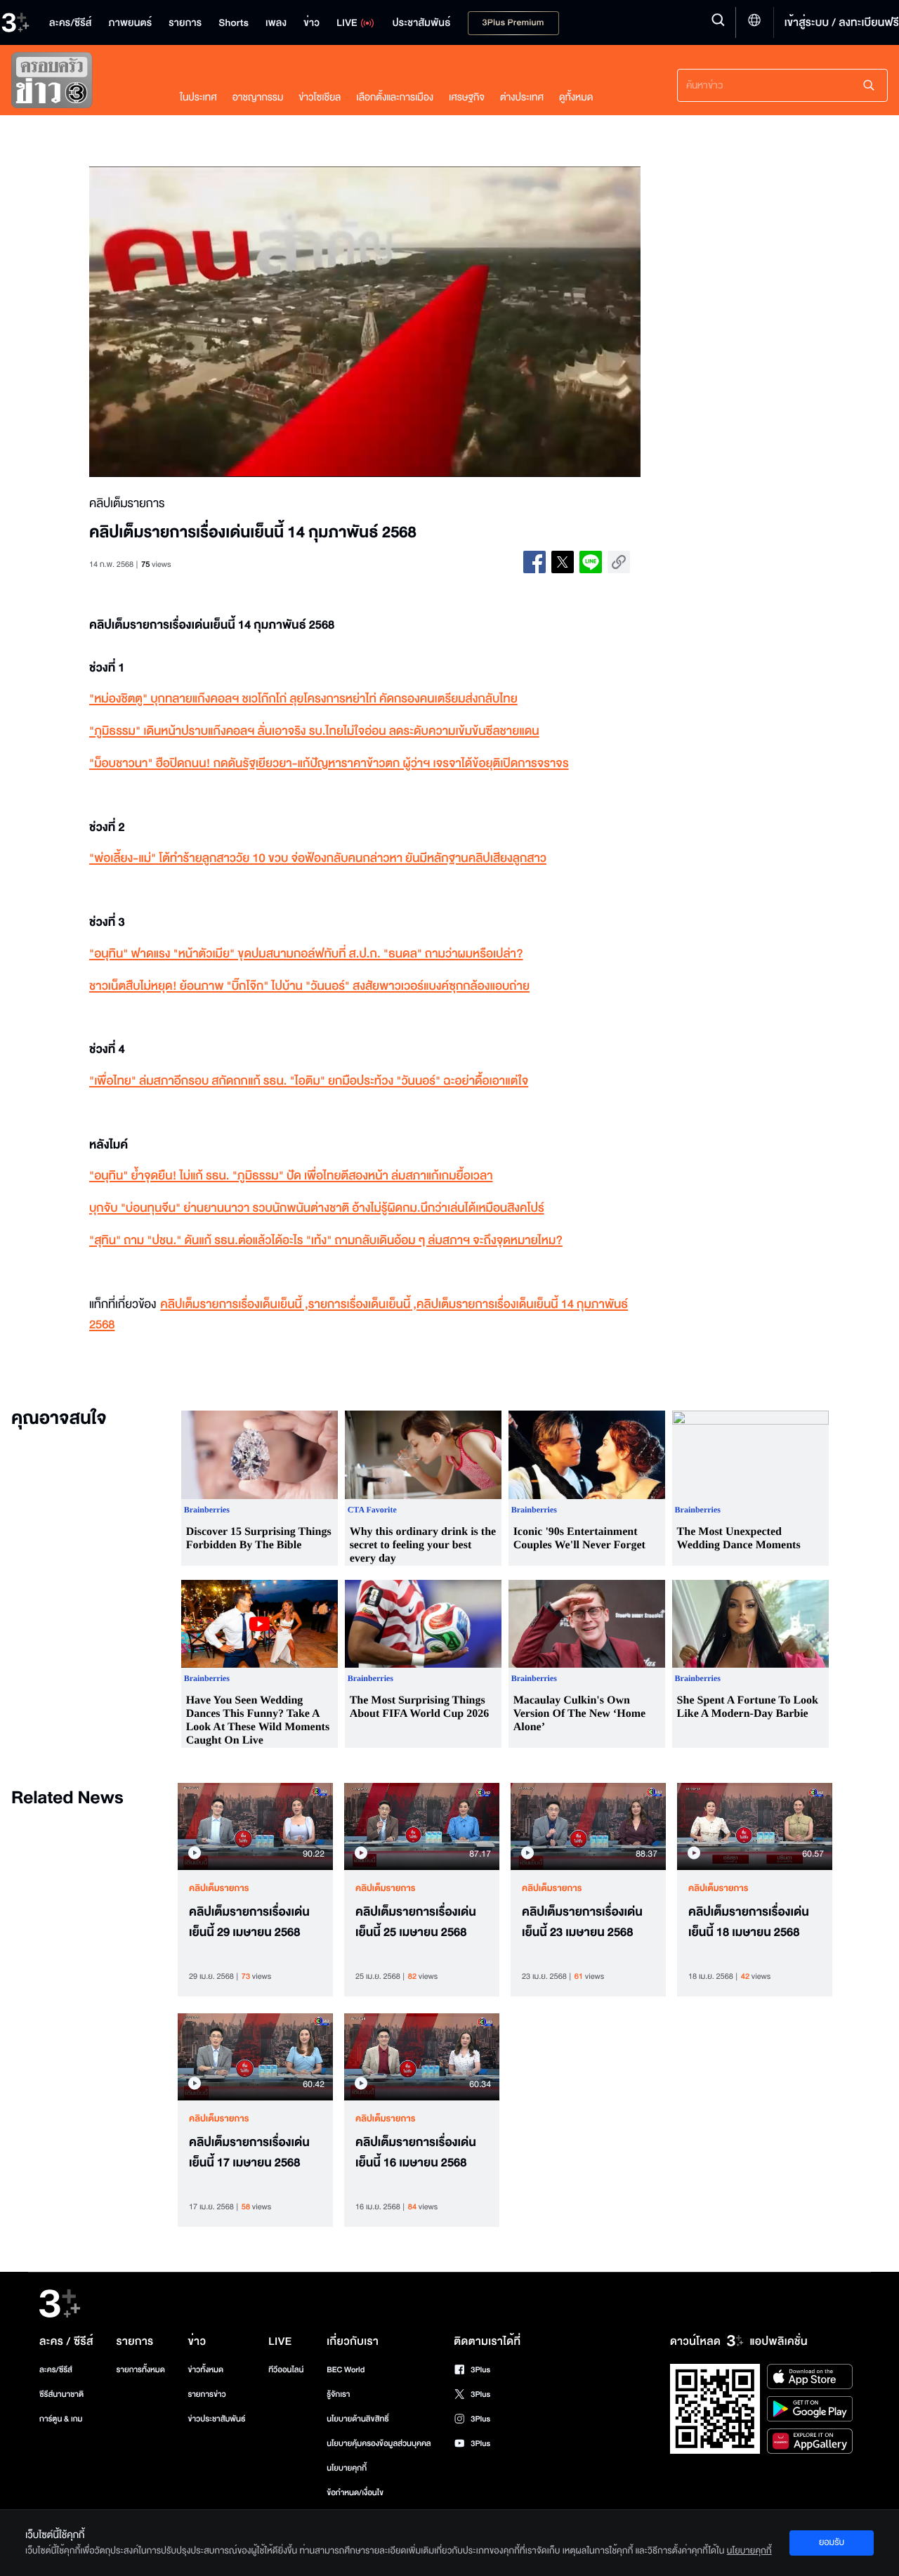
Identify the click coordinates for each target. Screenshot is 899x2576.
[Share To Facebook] (534, 562)
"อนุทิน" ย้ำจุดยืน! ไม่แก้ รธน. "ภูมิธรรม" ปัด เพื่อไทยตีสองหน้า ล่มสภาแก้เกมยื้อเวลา (291, 1176)
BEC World (346, 2370)
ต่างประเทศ (522, 97)
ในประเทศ (198, 97)
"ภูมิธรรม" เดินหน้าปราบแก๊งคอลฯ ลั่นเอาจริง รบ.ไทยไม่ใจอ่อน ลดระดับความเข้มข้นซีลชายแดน (314, 732)
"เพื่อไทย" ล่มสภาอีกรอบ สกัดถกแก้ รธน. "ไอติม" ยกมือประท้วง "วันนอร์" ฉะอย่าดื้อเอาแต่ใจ (309, 1081)
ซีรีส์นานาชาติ (61, 2394)
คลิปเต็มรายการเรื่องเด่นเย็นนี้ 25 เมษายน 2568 (416, 1922)
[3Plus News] (81, 83)
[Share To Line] (591, 562)
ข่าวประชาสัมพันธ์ (216, 2419)
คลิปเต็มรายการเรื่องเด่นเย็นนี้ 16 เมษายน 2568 (416, 2153)
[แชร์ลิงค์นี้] (619, 562)
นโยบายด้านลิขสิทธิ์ (358, 2419)
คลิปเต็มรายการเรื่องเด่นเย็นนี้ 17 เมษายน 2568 (249, 2153)
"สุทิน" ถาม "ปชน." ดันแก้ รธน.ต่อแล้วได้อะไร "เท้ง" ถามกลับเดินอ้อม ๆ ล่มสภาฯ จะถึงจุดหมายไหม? (326, 1241)
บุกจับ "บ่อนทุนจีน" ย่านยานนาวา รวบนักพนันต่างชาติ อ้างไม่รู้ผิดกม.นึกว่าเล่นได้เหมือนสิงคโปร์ (317, 1209)
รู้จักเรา (338, 2394)
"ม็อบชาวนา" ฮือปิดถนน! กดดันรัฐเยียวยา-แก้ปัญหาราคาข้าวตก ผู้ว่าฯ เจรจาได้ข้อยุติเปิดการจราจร (329, 764)
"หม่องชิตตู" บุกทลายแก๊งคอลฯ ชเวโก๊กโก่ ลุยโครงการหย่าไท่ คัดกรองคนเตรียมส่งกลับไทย (303, 699)
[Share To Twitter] (563, 562)
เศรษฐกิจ (467, 97)
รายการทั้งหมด (140, 2370)
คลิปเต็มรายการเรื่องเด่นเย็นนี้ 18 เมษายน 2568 (749, 1922)
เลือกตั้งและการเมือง (395, 97)
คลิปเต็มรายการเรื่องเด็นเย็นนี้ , (234, 1305)
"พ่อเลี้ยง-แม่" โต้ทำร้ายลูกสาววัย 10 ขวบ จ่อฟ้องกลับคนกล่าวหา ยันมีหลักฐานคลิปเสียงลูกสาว (318, 859)
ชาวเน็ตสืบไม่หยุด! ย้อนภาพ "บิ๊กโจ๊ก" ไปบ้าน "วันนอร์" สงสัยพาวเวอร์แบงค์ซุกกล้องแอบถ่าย (309, 987)
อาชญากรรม (258, 97)
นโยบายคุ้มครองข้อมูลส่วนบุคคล (379, 2444)
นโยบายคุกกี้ (347, 2468)
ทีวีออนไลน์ (286, 2370)
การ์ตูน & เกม (61, 2419)
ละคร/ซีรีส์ (56, 2370)
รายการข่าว (206, 2394)
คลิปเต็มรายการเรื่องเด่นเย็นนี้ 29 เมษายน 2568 (249, 1922)
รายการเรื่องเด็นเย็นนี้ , (362, 1305)
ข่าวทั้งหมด (205, 2370)
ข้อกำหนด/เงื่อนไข (355, 2493)
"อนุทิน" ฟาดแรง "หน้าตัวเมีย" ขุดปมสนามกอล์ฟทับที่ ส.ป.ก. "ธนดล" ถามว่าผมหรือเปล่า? (306, 954)
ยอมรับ (832, 2542)
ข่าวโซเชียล (320, 97)
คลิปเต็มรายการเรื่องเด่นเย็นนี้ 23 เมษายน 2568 (582, 1922)
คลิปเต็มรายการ (219, 1888)
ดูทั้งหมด (576, 97)
